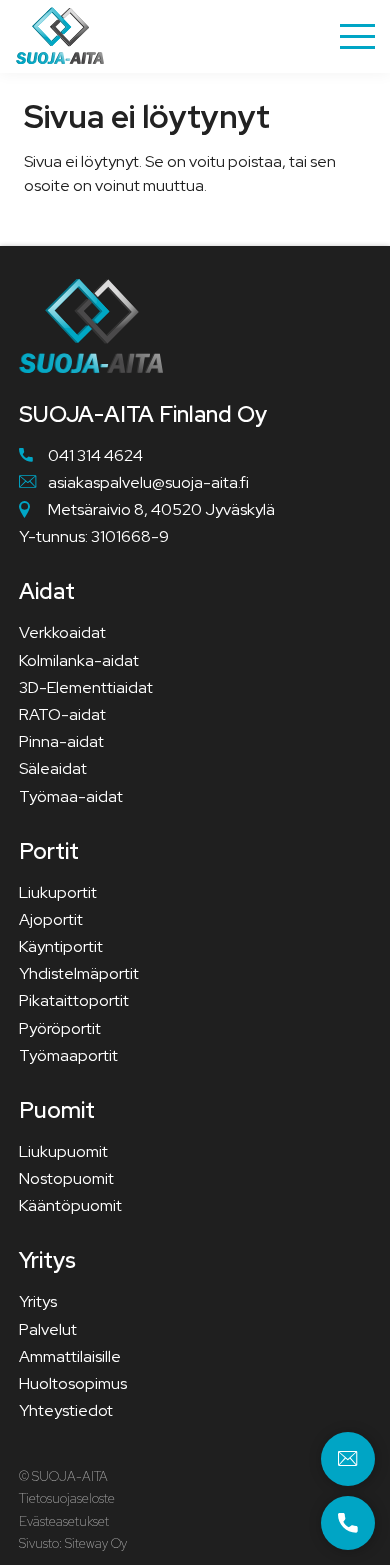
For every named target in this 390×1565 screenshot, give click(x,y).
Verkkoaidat (62, 632)
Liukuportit (58, 892)
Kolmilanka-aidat (79, 660)
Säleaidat (53, 768)
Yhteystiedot (66, 1410)
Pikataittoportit (74, 1000)
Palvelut (48, 1329)
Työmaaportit (68, 1055)
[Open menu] (357, 36)
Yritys (38, 1301)
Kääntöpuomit (70, 1205)
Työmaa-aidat (71, 796)
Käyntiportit (61, 946)
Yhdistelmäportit (79, 973)
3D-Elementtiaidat (86, 687)
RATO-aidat (62, 714)
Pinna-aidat (61, 741)
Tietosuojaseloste (67, 1498)
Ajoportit (51, 919)
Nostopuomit (66, 1178)
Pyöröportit (60, 1028)
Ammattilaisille (70, 1356)
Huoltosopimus (73, 1383)
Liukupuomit (63, 1151)
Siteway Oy (96, 1543)
